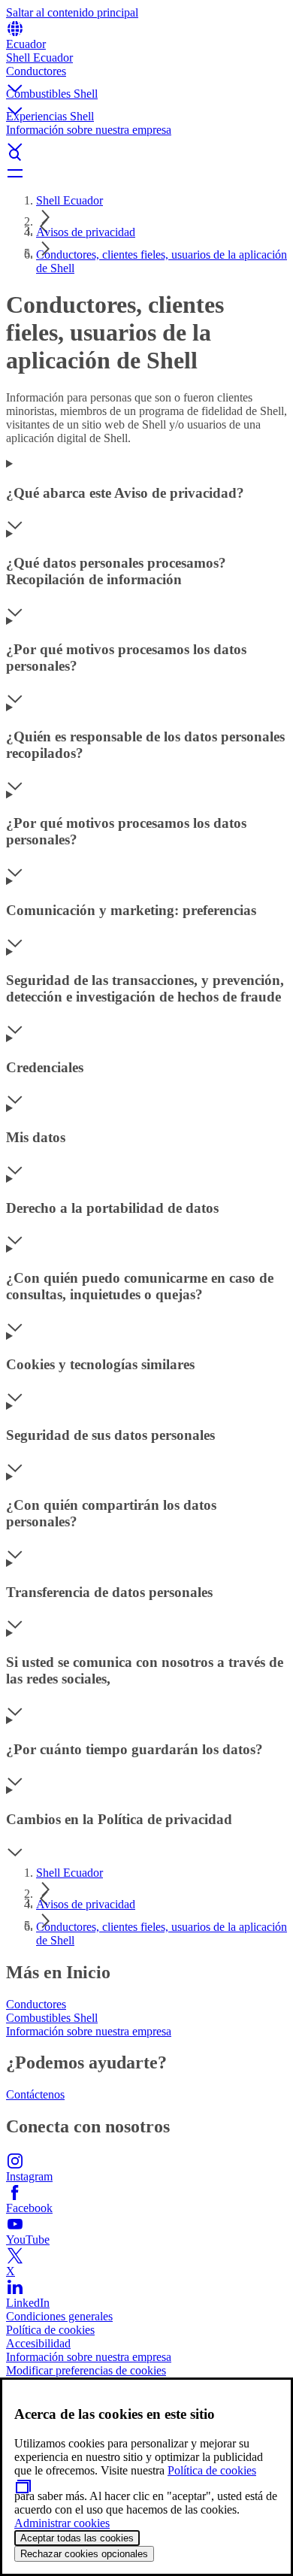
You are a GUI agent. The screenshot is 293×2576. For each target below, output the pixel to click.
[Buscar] (146, 155)
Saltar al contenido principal (72, 12)
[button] (146, 76)
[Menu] (146, 173)
